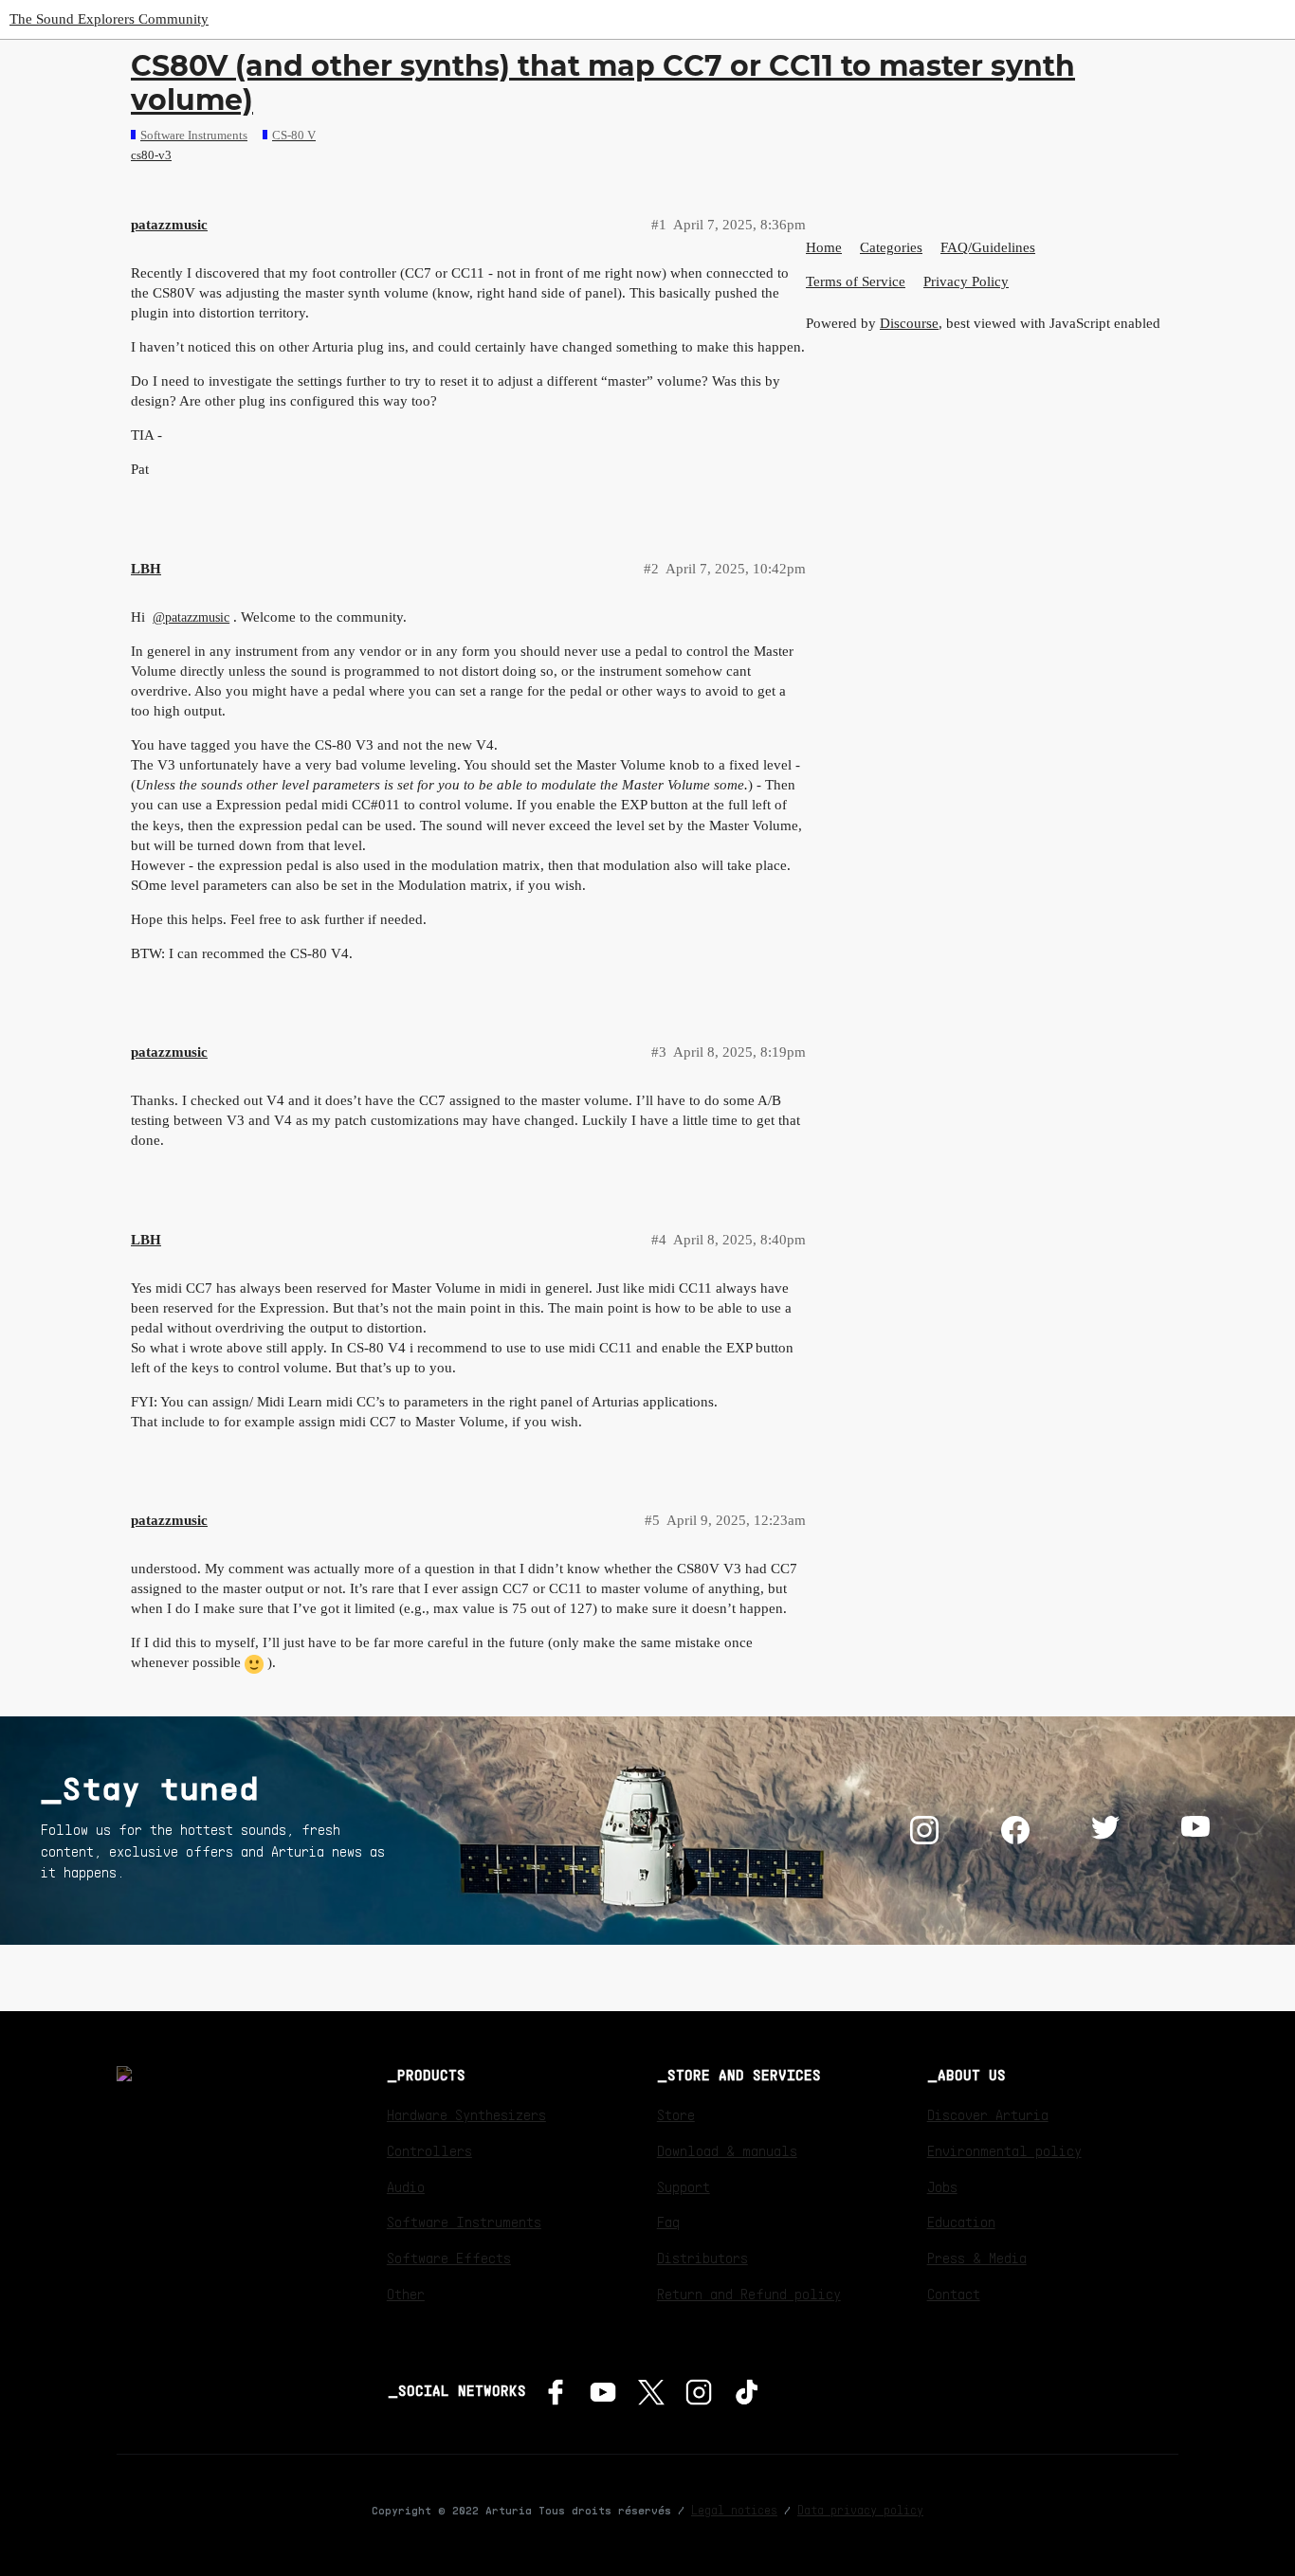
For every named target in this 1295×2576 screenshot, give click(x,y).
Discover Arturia (988, 2114)
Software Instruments (464, 2222)
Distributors (702, 2258)
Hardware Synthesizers (466, 2114)
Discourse (909, 323)
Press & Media (977, 2258)
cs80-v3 (151, 155)
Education (961, 2222)
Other (406, 2294)
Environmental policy (1004, 2150)
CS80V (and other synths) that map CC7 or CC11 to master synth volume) (603, 83)
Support (684, 2186)
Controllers (429, 2150)
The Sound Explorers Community (109, 19)
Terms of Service (856, 281)
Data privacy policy (860, 2510)
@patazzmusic (191, 617)
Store (676, 2114)
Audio (406, 2186)
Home (824, 247)
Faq (668, 2222)
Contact (954, 2294)
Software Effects (449, 2258)
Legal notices (734, 2510)
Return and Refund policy (749, 2294)
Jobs (942, 2186)
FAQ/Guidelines (988, 247)
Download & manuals (727, 2150)
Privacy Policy (966, 281)
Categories (891, 247)
